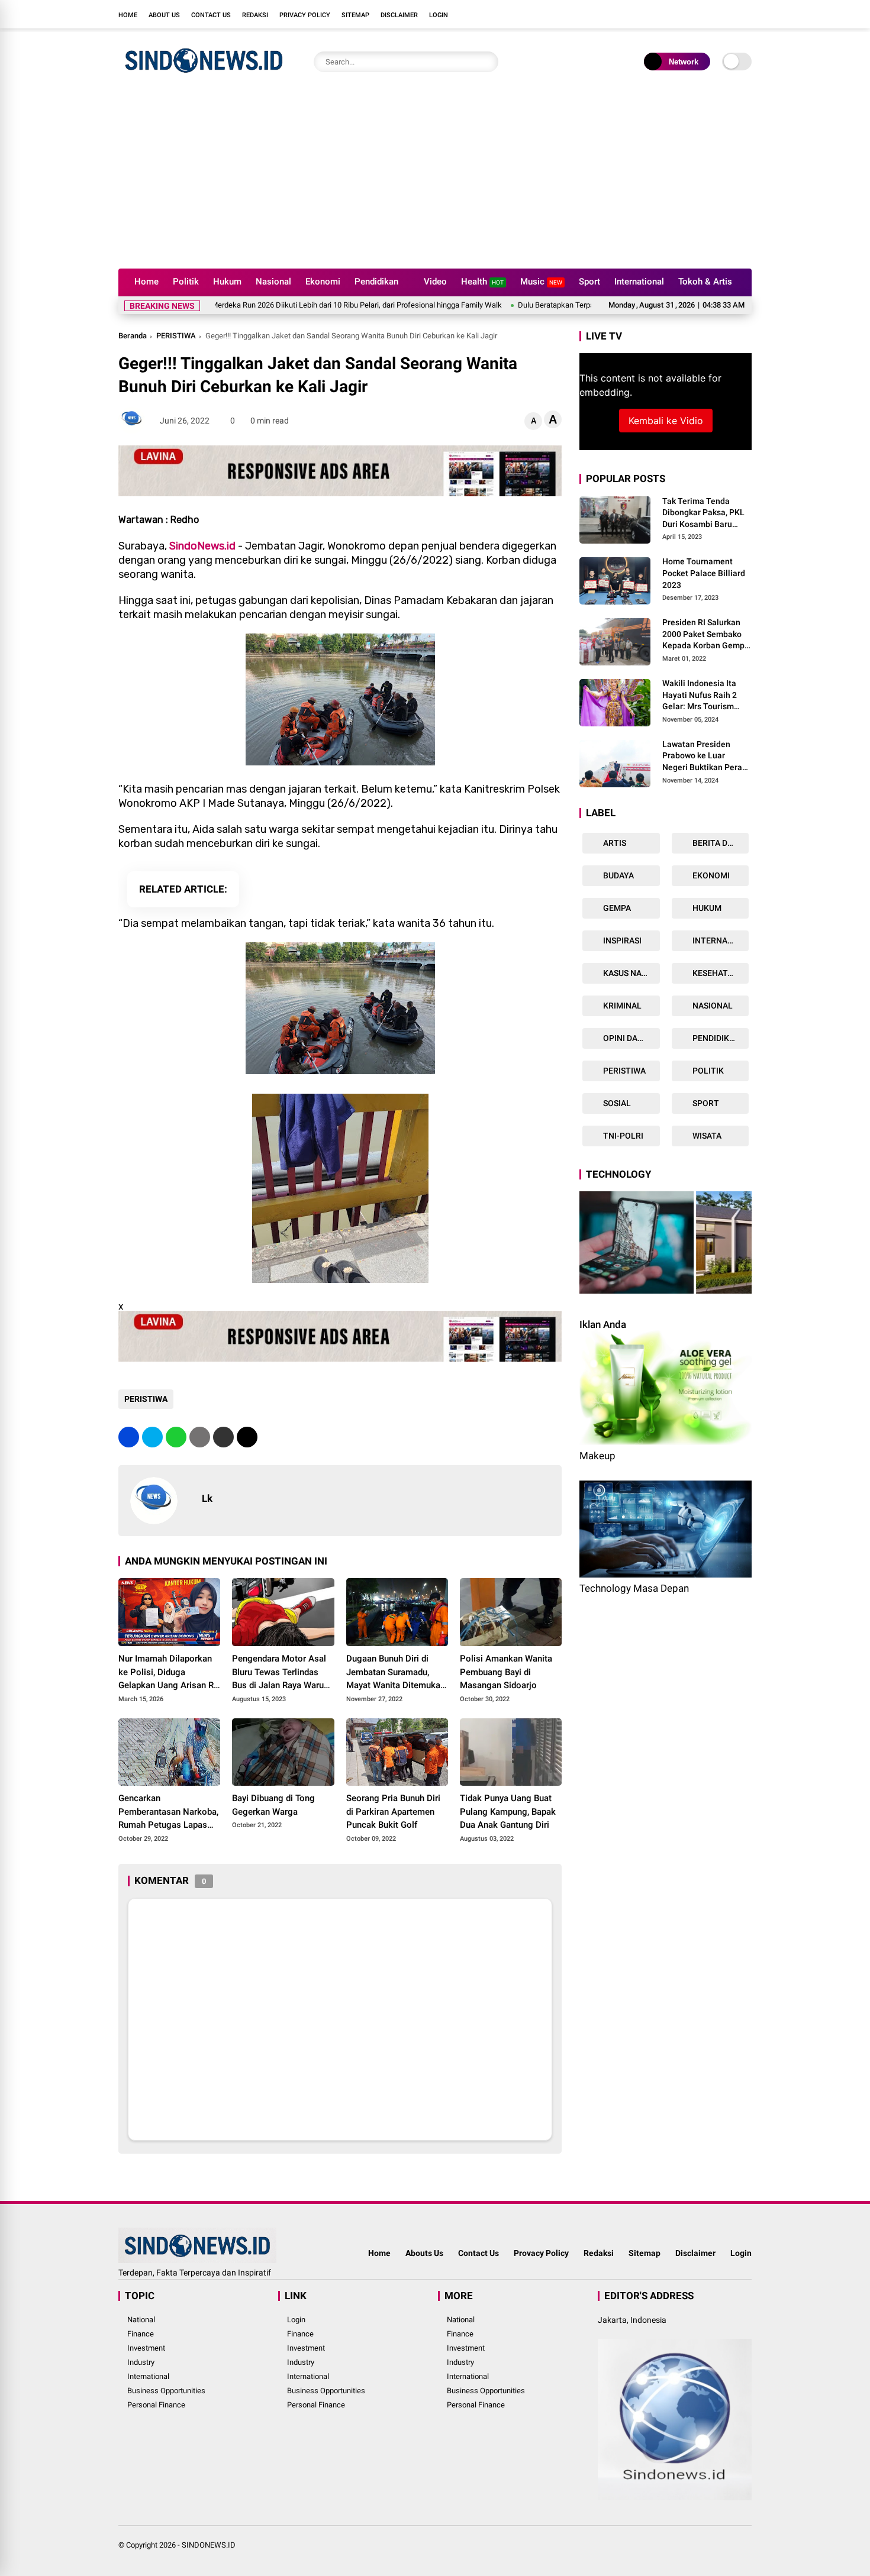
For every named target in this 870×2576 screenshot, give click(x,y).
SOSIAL (616, 1103)
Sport (589, 282)
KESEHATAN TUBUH (720, 973)
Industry (141, 2362)
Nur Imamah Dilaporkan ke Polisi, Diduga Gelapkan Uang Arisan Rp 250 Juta (168, 1673)
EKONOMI (710, 875)
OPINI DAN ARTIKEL (631, 1038)
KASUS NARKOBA (631, 973)
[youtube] (728, 14)
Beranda (133, 336)
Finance (141, 2334)
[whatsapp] (176, 1437)
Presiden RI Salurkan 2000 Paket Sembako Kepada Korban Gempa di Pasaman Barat (706, 635)
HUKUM (706, 908)
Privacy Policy (305, 15)
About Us (164, 15)
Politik (186, 282)
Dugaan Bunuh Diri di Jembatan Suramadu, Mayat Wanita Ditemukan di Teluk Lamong (396, 1673)
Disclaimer (399, 15)
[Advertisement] (435, 180)
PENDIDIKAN (716, 1038)
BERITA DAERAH (720, 843)
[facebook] (675, 14)
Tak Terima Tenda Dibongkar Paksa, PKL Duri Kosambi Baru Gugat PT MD (703, 513)
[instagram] (710, 14)
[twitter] (692, 14)
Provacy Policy (541, 2253)
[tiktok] (746, 14)
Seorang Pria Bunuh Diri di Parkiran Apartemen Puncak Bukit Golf (393, 1811)
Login (439, 15)
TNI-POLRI (622, 1136)
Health (482, 282)
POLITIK (707, 1071)
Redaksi (255, 15)
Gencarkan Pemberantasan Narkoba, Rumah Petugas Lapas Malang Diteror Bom (168, 1812)
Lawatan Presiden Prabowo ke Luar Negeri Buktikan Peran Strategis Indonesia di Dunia (705, 757)
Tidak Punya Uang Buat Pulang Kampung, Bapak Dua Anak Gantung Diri (508, 1811)
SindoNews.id (202, 546)
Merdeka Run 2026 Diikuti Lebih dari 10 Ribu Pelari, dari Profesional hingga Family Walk (263, 305)
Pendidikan (376, 282)
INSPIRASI (621, 940)
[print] (200, 1437)
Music (541, 282)
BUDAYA (618, 875)
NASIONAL (712, 1006)
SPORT (705, 1103)
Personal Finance (156, 2405)
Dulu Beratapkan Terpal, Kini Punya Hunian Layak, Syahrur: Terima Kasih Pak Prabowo (568, 305)
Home (128, 15)
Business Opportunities (166, 2391)
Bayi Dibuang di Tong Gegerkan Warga (273, 1805)
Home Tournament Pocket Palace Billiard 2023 (704, 573)
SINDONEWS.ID (209, 2545)
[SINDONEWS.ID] (204, 76)
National (141, 2320)
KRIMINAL (621, 1006)
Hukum (227, 282)
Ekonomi (323, 282)
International (639, 282)
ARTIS (614, 843)
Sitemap (355, 15)
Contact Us (211, 15)
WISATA (706, 1136)
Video (435, 282)
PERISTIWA (176, 336)
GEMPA (616, 908)
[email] (223, 1437)
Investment (146, 2348)
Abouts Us (424, 2253)
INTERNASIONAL (720, 940)
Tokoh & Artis (705, 282)
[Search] (486, 62)
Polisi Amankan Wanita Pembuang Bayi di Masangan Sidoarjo (506, 1672)
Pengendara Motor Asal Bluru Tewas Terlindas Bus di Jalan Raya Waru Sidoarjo (279, 1673)
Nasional (273, 282)
